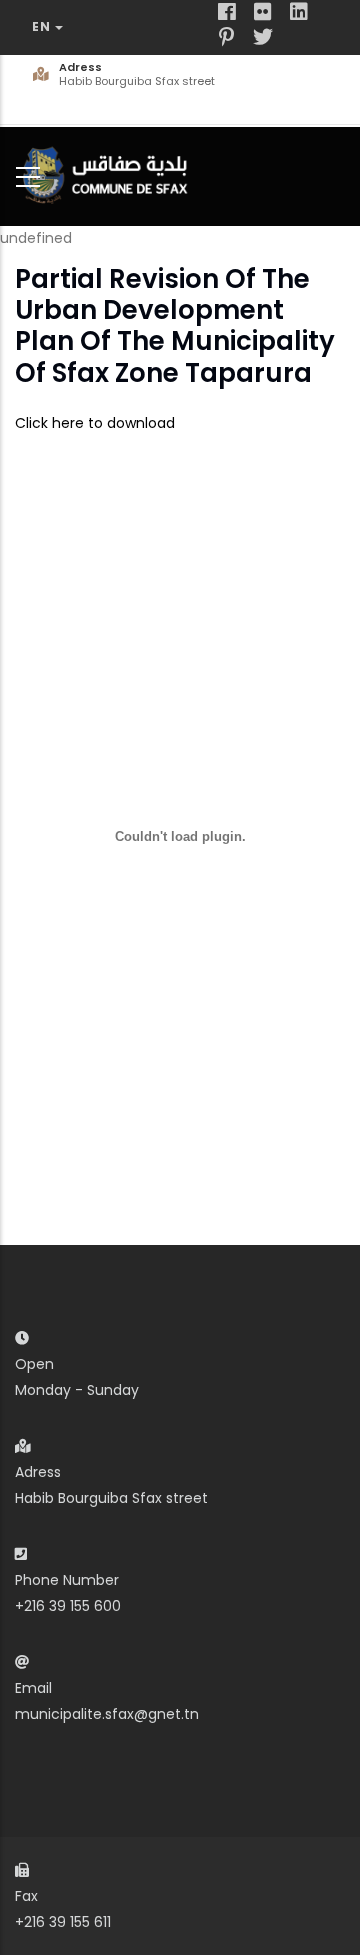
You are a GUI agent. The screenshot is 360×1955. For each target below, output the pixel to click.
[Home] (110, 172)
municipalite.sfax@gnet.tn (107, 1714)
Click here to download (95, 423)
